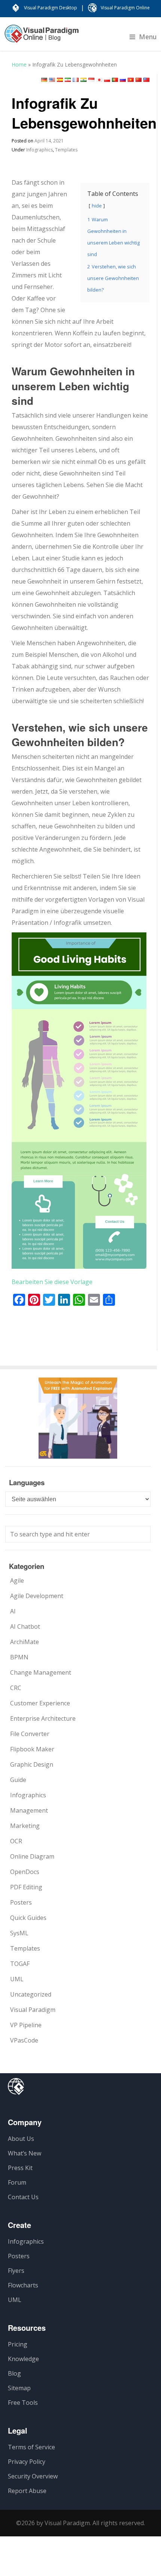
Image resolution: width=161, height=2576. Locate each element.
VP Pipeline (26, 2025)
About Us (21, 2139)
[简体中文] (139, 80)
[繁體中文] (146, 80)
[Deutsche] (44, 80)
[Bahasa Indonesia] (91, 80)
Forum (17, 2182)
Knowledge (23, 2359)
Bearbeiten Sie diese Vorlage (52, 1282)
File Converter (30, 1734)
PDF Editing (26, 1887)
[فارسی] (68, 80)
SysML (19, 1933)
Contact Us (23, 2197)
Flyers (16, 2271)
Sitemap (19, 2388)
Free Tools (23, 2403)
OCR (16, 1841)
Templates (66, 150)
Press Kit (20, 2168)
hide (97, 206)
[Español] (60, 80)
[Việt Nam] (131, 80)
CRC (16, 1688)
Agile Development (37, 1596)
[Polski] (107, 80)
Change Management (41, 1672)
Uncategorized (31, 1994)
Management (29, 1810)
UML (17, 1979)
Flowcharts (23, 2285)
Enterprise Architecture (43, 1718)
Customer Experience (40, 1703)
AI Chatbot (25, 1626)
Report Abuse (27, 2491)
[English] (52, 80)
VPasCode (24, 2040)
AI (13, 1611)
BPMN (19, 1657)
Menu (148, 37)
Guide (18, 1780)
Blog (14, 2373)
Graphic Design (32, 1764)
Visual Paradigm (33, 2010)
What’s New (25, 2153)
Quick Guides (28, 1918)
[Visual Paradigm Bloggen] (42, 37)
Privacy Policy (27, 2462)
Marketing (25, 1826)
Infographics (40, 150)
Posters (21, 1902)
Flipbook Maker (32, 1749)
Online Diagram (32, 1856)
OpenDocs (25, 1872)
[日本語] (99, 80)
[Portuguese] (115, 80)
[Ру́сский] (123, 80)
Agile (17, 1581)
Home (19, 64)
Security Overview (33, 2476)
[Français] (76, 80)
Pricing (18, 2344)
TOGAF (20, 1964)
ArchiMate (25, 1642)
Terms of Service (31, 2447)
